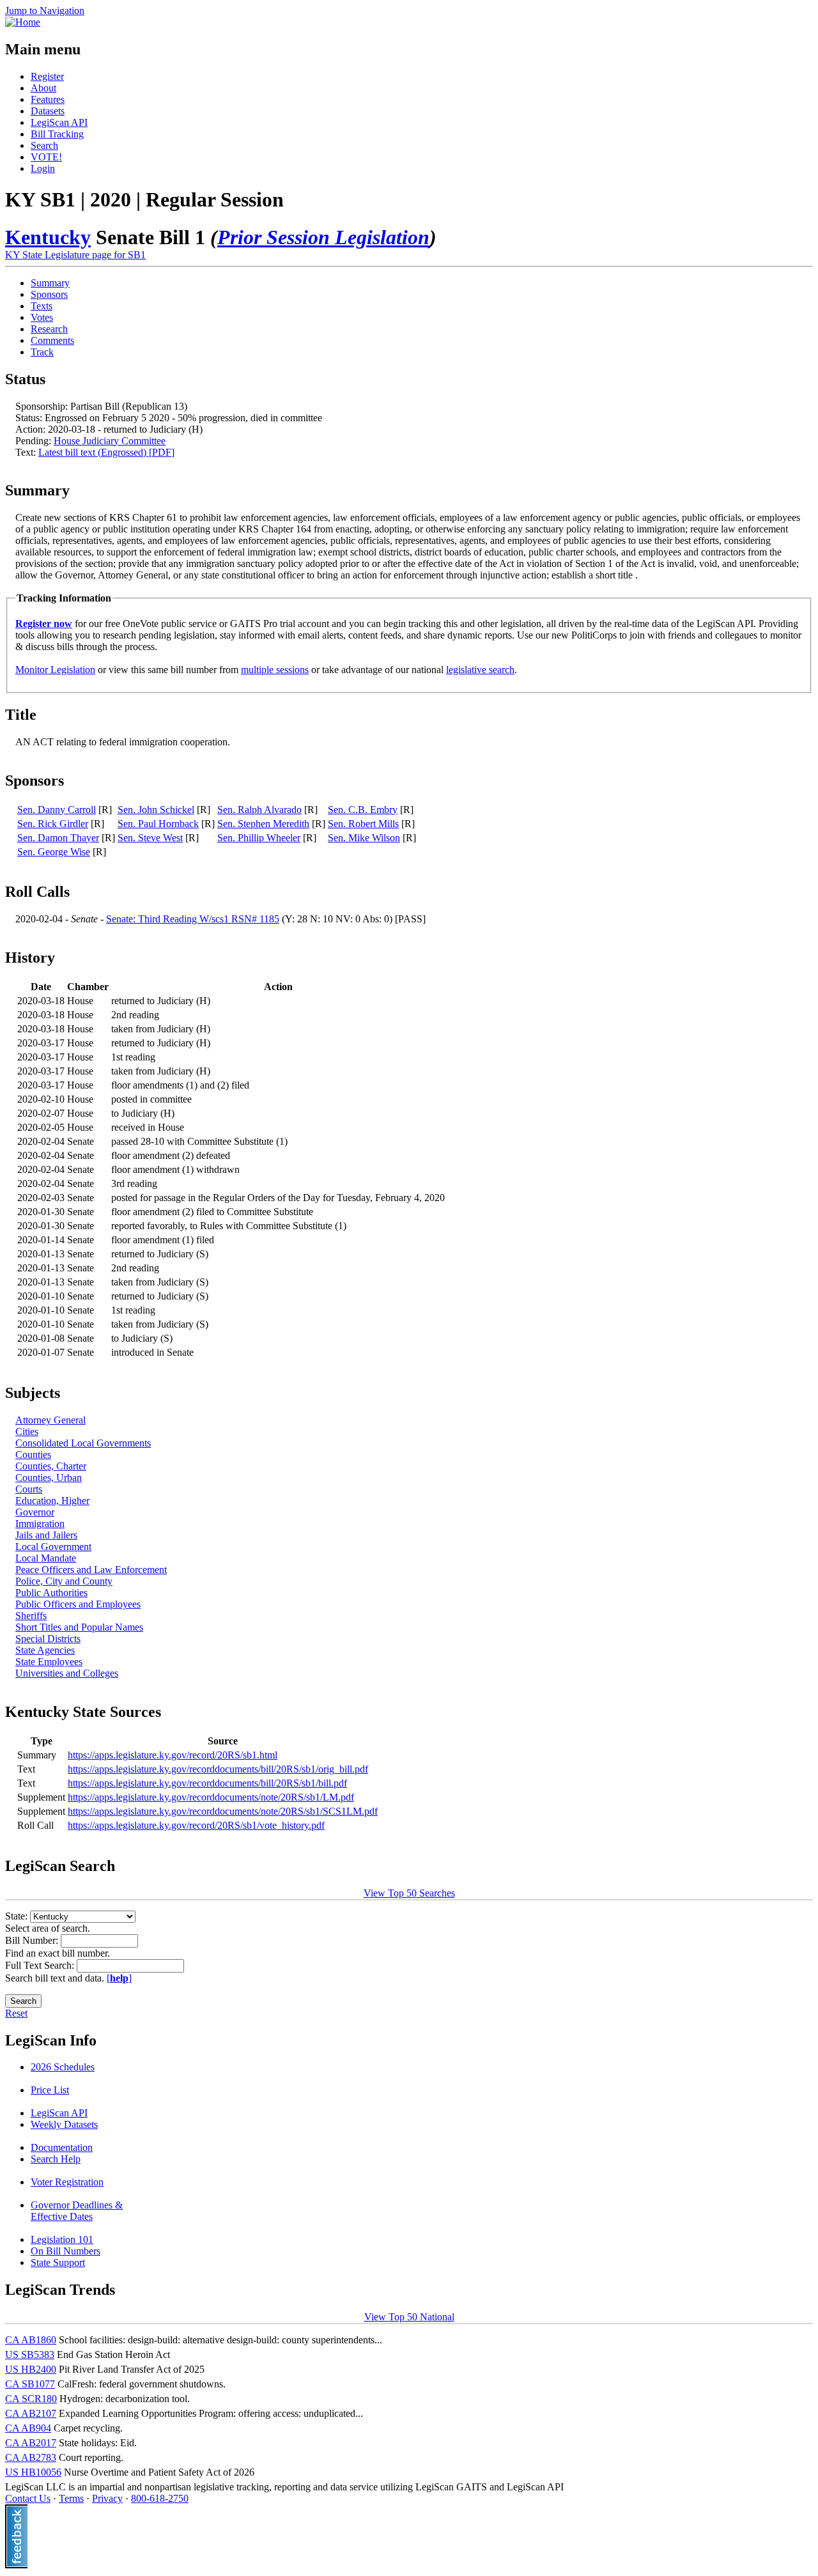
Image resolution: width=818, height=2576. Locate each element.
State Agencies (45, 1650)
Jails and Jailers (46, 1535)
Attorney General (50, 1420)
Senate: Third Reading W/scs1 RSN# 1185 (193, 919)
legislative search (480, 670)
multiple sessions (275, 670)
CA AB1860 (31, 2340)
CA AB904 (28, 2428)
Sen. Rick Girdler (53, 824)
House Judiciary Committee (110, 441)
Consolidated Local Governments (83, 1443)
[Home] (23, 22)
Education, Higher (52, 1501)
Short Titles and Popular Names (79, 1627)
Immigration (40, 1524)
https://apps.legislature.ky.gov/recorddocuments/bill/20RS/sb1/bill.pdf (207, 1783)
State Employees (49, 1662)
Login (43, 168)
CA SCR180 (31, 2399)
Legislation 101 (62, 2239)
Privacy (107, 2498)
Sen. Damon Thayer (58, 838)
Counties (33, 1455)
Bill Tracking (57, 134)
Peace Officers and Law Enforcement (91, 1570)
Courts (29, 1489)
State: (18, 1916)
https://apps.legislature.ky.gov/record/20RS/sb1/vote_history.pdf (196, 1825)
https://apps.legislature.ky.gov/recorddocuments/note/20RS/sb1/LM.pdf (211, 1797)
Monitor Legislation (55, 670)
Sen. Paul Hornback (158, 824)
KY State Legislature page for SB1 (75, 255)
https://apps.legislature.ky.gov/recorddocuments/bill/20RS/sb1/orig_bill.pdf (218, 1769)
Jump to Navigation (45, 11)
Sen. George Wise (54, 852)
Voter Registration (67, 2182)
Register (47, 76)
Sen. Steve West (150, 838)
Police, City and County (64, 1581)
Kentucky (48, 237)
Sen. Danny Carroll (57, 810)
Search (44, 145)
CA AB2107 (31, 2413)
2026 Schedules (63, 2067)
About (43, 88)
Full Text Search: (41, 1965)
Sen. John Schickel (156, 810)
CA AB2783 (31, 2457)
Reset (16, 2013)
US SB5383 (30, 2355)
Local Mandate (46, 1558)
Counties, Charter (51, 1466)
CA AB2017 (31, 2443)
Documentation (62, 2147)
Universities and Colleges (67, 1673)
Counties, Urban (49, 1478)
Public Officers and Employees (78, 1604)
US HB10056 (33, 2472)
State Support (58, 2262)
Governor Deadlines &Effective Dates (77, 2211)
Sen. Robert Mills (363, 824)
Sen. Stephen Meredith (263, 824)
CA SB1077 (30, 2384)
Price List (50, 2090)
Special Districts (48, 1639)
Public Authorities (51, 1593)
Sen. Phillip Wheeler (259, 838)
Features (48, 99)
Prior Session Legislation (323, 237)
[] (119, 1978)
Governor (35, 1512)
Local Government (53, 1547)
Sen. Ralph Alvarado (259, 810)
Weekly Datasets (64, 2124)
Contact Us (28, 2498)
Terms (71, 2498)
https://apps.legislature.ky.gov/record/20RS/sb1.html (173, 1755)
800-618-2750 (160, 2498)
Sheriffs (31, 1616)
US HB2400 (31, 2369)
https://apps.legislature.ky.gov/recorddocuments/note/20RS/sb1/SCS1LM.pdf (223, 1811)
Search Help (56, 2159)
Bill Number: (33, 1940)
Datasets (48, 111)
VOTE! (46, 157)
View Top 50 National (409, 2317)
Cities (27, 1432)
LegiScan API (59, 122)
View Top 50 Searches (409, 1893)
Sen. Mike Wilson (364, 838)
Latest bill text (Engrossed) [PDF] (106, 452)
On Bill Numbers (66, 2251)
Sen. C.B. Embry (363, 810)
